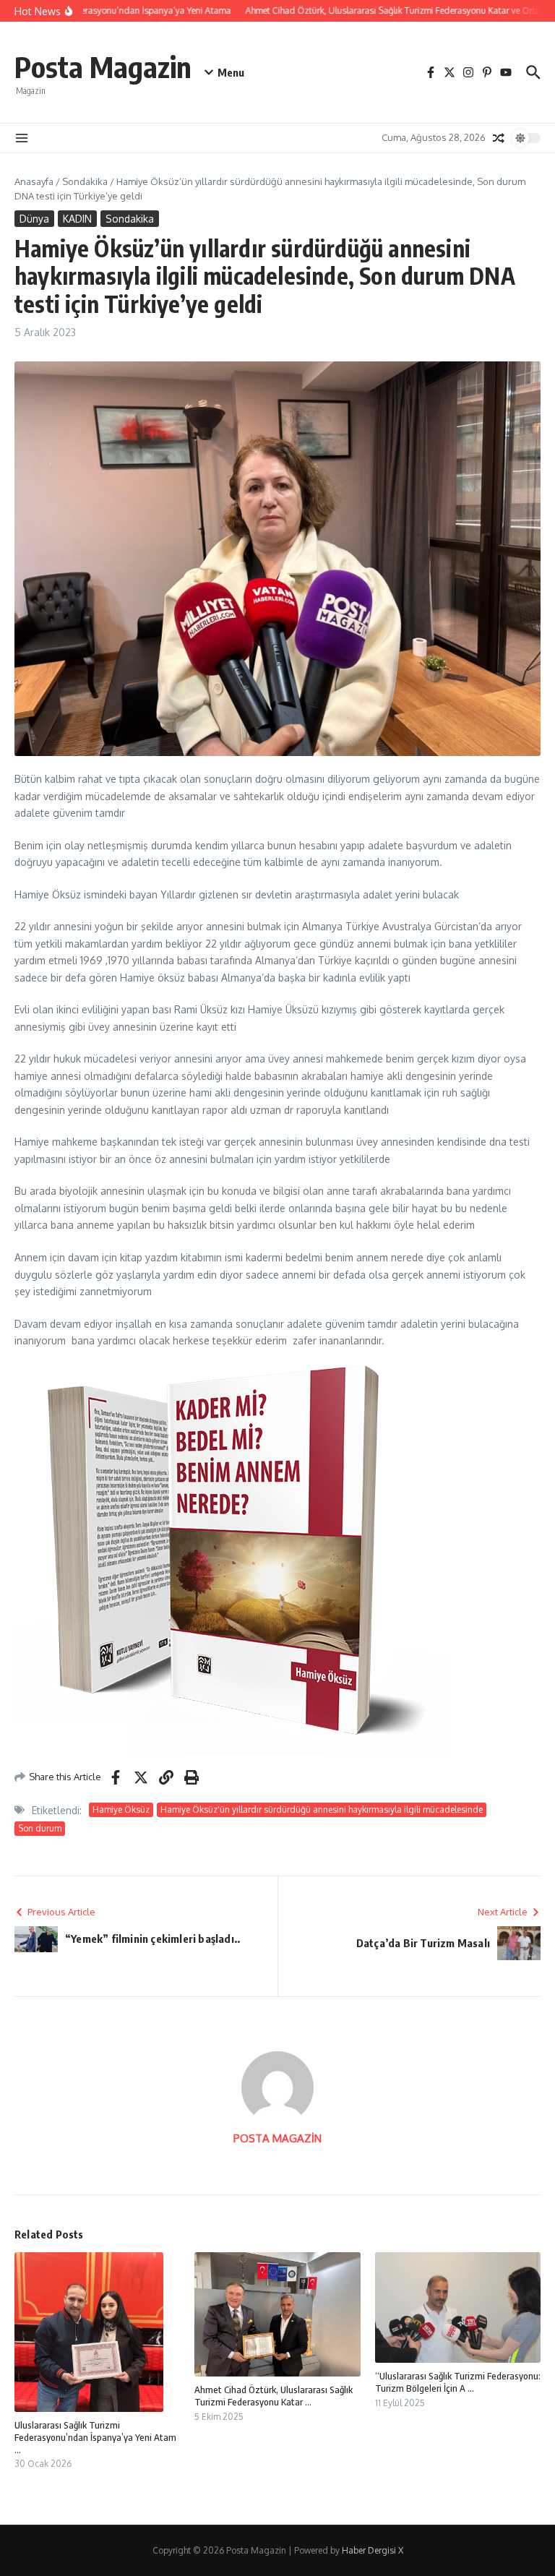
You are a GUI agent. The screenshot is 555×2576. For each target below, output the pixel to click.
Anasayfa (34, 181)
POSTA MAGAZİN (277, 2138)
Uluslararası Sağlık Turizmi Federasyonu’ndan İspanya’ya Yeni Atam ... (95, 2437)
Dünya (34, 219)
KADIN (77, 219)
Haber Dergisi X (373, 2550)
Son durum (40, 1828)
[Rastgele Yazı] (499, 138)
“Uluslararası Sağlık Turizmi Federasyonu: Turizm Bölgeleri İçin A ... (458, 2382)
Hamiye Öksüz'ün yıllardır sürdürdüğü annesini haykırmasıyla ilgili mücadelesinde (322, 1809)
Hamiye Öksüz (121, 1809)
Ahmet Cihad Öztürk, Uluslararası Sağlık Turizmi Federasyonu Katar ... (274, 2396)
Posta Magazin (103, 66)
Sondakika (85, 181)
